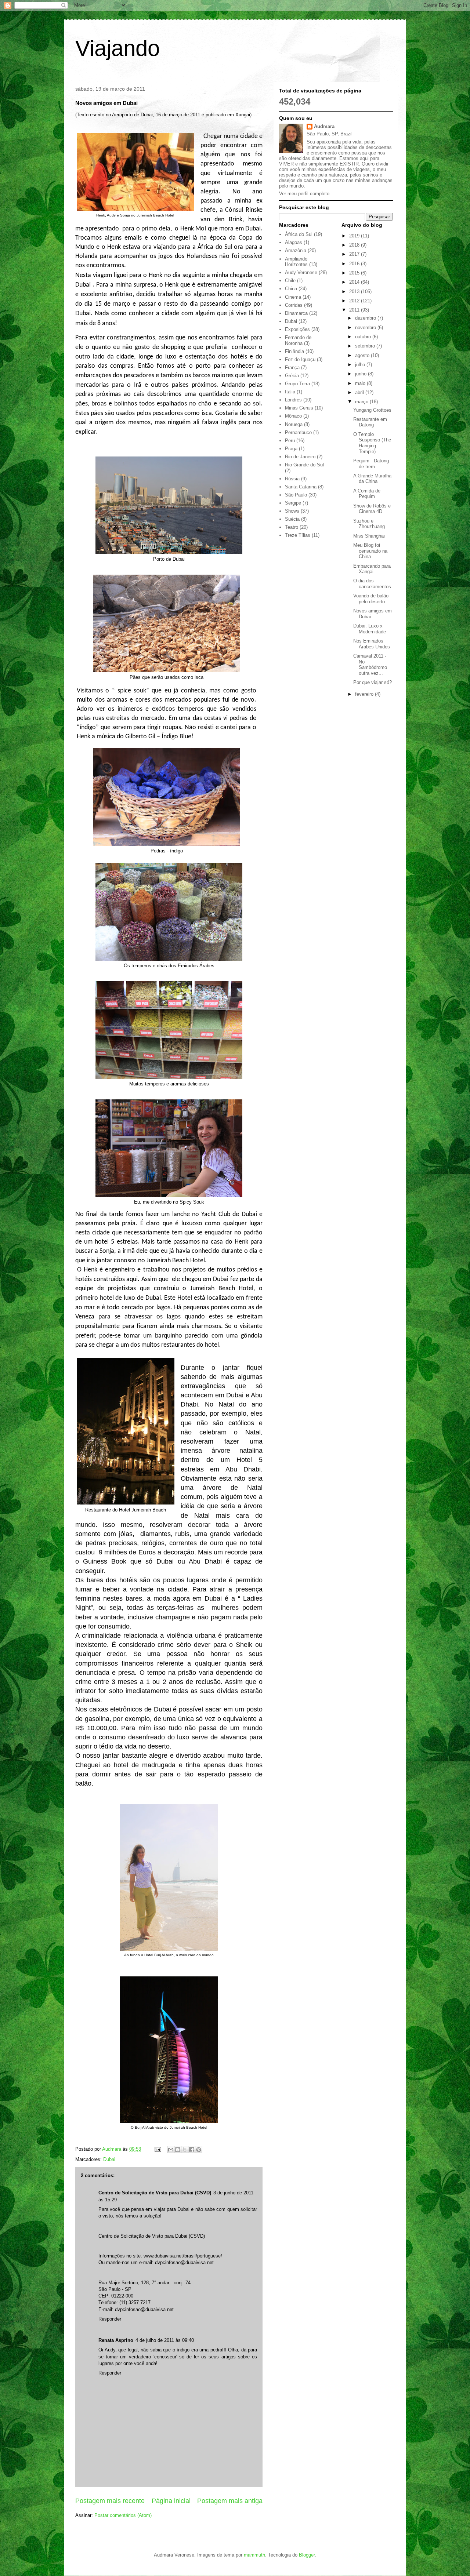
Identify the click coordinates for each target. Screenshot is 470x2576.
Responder (110, 2319)
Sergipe (293, 503)
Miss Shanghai (369, 536)
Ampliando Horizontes (296, 262)
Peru (290, 441)
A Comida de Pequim (367, 494)
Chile (290, 281)
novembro (366, 328)
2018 (355, 245)
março (362, 402)
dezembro (366, 318)
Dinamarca (296, 313)
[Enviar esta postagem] (157, 2149)
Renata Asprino (116, 2340)
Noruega (294, 424)
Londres (293, 400)
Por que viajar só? (373, 682)
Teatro (292, 527)
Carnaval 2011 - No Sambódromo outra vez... (370, 665)
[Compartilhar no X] (185, 2150)
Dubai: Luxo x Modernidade (370, 629)
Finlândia (294, 351)
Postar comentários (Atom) (123, 2515)
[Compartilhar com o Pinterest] (199, 2150)
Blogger (307, 2555)
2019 (355, 236)
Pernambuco (298, 432)
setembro (366, 346)
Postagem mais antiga (230, 2501)
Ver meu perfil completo (304, 194)
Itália (290, 392)
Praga (291, 449)
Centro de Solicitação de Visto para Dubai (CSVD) (155, 2193)
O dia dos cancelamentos (372, 584)
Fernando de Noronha (298, 340)
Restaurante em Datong (370, 422)
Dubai (109, 2159)
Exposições (297, 329)
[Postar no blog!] (178, 2150)
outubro (364, 337)
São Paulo (296, 495)
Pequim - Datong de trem (371, 464)
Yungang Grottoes (372, 410)
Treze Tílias (298, 535)
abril (360, 392)
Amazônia (296, 250)
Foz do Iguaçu (300, 359)
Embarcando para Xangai (372, 569)
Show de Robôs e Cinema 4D (372, 509)
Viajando (117, 48)
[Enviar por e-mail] (171, 2150)
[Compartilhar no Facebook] (192, 2150)
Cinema (293, 297)
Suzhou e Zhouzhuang (369, 524)
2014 (355, 282)
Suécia (292, 519)
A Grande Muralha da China (372, 479)
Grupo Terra (297, 384)
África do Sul (299, 234)
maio (361, 383)
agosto (363, 355)
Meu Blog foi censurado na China (370, 551)
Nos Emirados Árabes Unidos (372, 644)
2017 (355, 254)
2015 (355, 273)
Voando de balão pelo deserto (371, 599)
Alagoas (294, 242)
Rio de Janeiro (300, 457)
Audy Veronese (301, 272)
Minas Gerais (299, 408)
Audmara (324, 126)
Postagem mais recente (110, 2501)
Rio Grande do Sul (304, 465)
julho (361, 365)
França (292, 368)
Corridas (294, 305)
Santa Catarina (301, 487)
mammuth (254, 2555)
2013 (355, 292)
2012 (355, 301)
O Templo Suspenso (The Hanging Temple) (372, 443)
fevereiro (365, 694)
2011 (355, 310)
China (291, 289)
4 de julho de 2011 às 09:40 (165, 2340)
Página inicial (171, 2501)
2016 (355, 264)
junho (361, 374)
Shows (292, 511)
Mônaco (293, 416)
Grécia (292, 376)
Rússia (292, 479)
